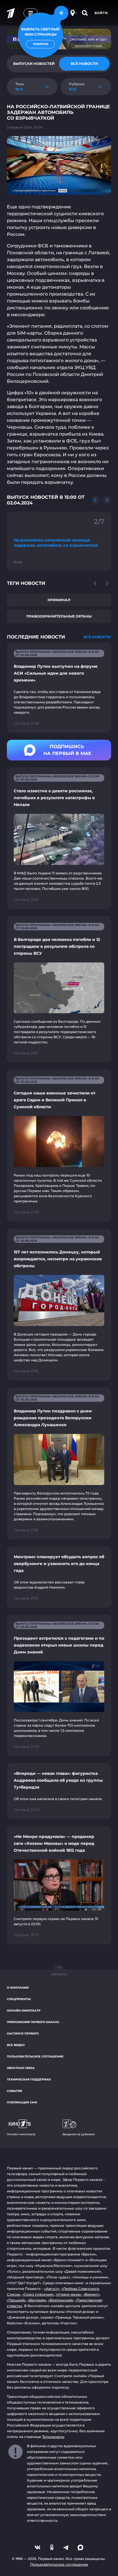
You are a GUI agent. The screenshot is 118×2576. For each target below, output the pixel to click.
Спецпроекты (19, 1999)
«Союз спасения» (38, 2294)
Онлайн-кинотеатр (24, 2011)
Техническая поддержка (29, 2079)
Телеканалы (53, 2437)
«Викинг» (91, 2294)
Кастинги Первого (23, 2034)
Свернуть (59, 1974)
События (14, 2091)
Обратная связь (21, 2068)
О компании (18, 1988)
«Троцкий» (16, 2300)
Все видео (16, 2045)
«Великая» (37, 2300)
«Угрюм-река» (68, 2294)
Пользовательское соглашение (35, 2056)
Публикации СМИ (22, 2102)
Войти (101, 13)
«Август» (52, 2289)
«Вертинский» (61, 2300)
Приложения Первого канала (33, 2022)
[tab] (84, 64)
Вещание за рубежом (79, 2134)
